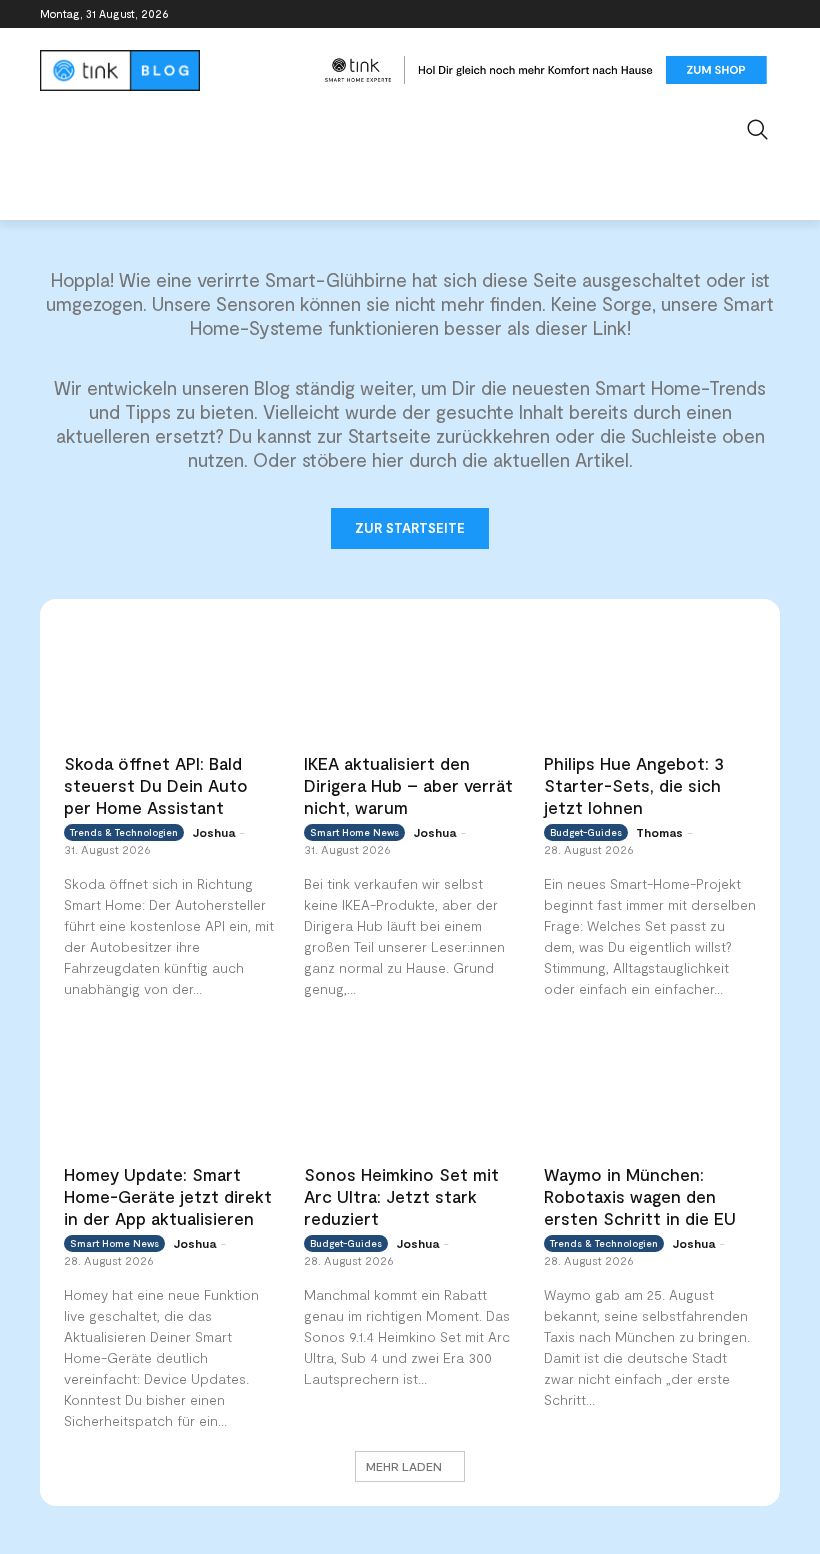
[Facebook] (657, 14)
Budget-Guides (586, 832)
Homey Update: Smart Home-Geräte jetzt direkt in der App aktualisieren (168, 1196)
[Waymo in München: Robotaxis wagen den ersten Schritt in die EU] (650, 1091)
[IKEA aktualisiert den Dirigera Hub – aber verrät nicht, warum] (410, 681)
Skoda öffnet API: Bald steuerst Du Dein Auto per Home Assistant (156, 785)
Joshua (213, 832)
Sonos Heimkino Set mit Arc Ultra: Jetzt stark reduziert (401, 1196)
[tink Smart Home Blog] (176, 70)
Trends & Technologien (124, 832)
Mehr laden (404, 1466)
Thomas (659, 832)
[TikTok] (740, 14)
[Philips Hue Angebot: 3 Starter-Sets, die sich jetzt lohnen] (650, 681)
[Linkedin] (713, 14)
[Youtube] (768, 14)
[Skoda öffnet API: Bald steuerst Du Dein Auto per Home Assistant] (170, 681)
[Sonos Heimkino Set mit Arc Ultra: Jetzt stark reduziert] (410, 1091)
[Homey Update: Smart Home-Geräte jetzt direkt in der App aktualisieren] (170, 1091)
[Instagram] (685, 14)
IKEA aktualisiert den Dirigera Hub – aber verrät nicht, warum (408, 785)
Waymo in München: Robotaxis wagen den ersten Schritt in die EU (640, 1196)
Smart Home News (354, 832)
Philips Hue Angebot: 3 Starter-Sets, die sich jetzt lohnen (634, 785)
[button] (758, 129)
